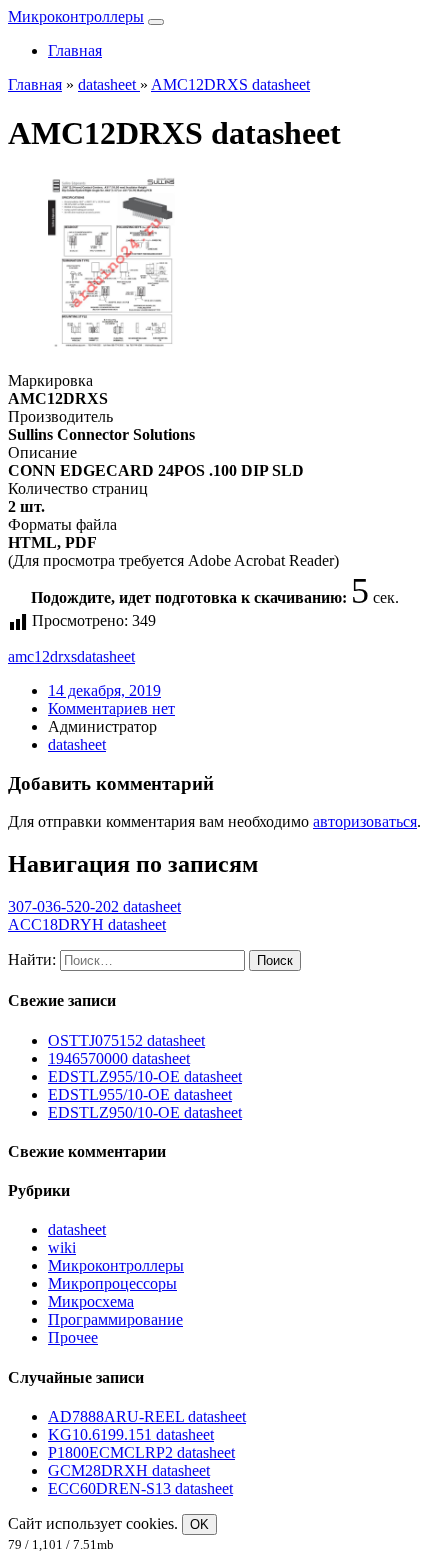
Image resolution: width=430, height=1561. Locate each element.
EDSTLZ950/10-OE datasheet (145, 1112)
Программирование (115, 1319)
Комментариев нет (111, 708)
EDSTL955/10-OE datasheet (140, 1094)
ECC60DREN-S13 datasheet (140, 1488)
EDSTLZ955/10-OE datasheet (145, 1076)
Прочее (73, 1337)
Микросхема (91, 1301)
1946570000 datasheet (119, 1058)
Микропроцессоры (112, 1283)
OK (199, 1524)
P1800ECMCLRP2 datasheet (141, 1452)
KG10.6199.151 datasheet (131, 1434)
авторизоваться (365, 821)
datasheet (106, 656)
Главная (75, 50)
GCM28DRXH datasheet (129, 1470)
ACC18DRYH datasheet (87, 924)
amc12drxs (42, 656)
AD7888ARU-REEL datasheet (147, 1416)
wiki (62, 1247)
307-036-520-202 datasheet (94, 906)
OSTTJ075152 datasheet (126, 1040)
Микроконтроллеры (76, 16)
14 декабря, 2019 (104, 690)
